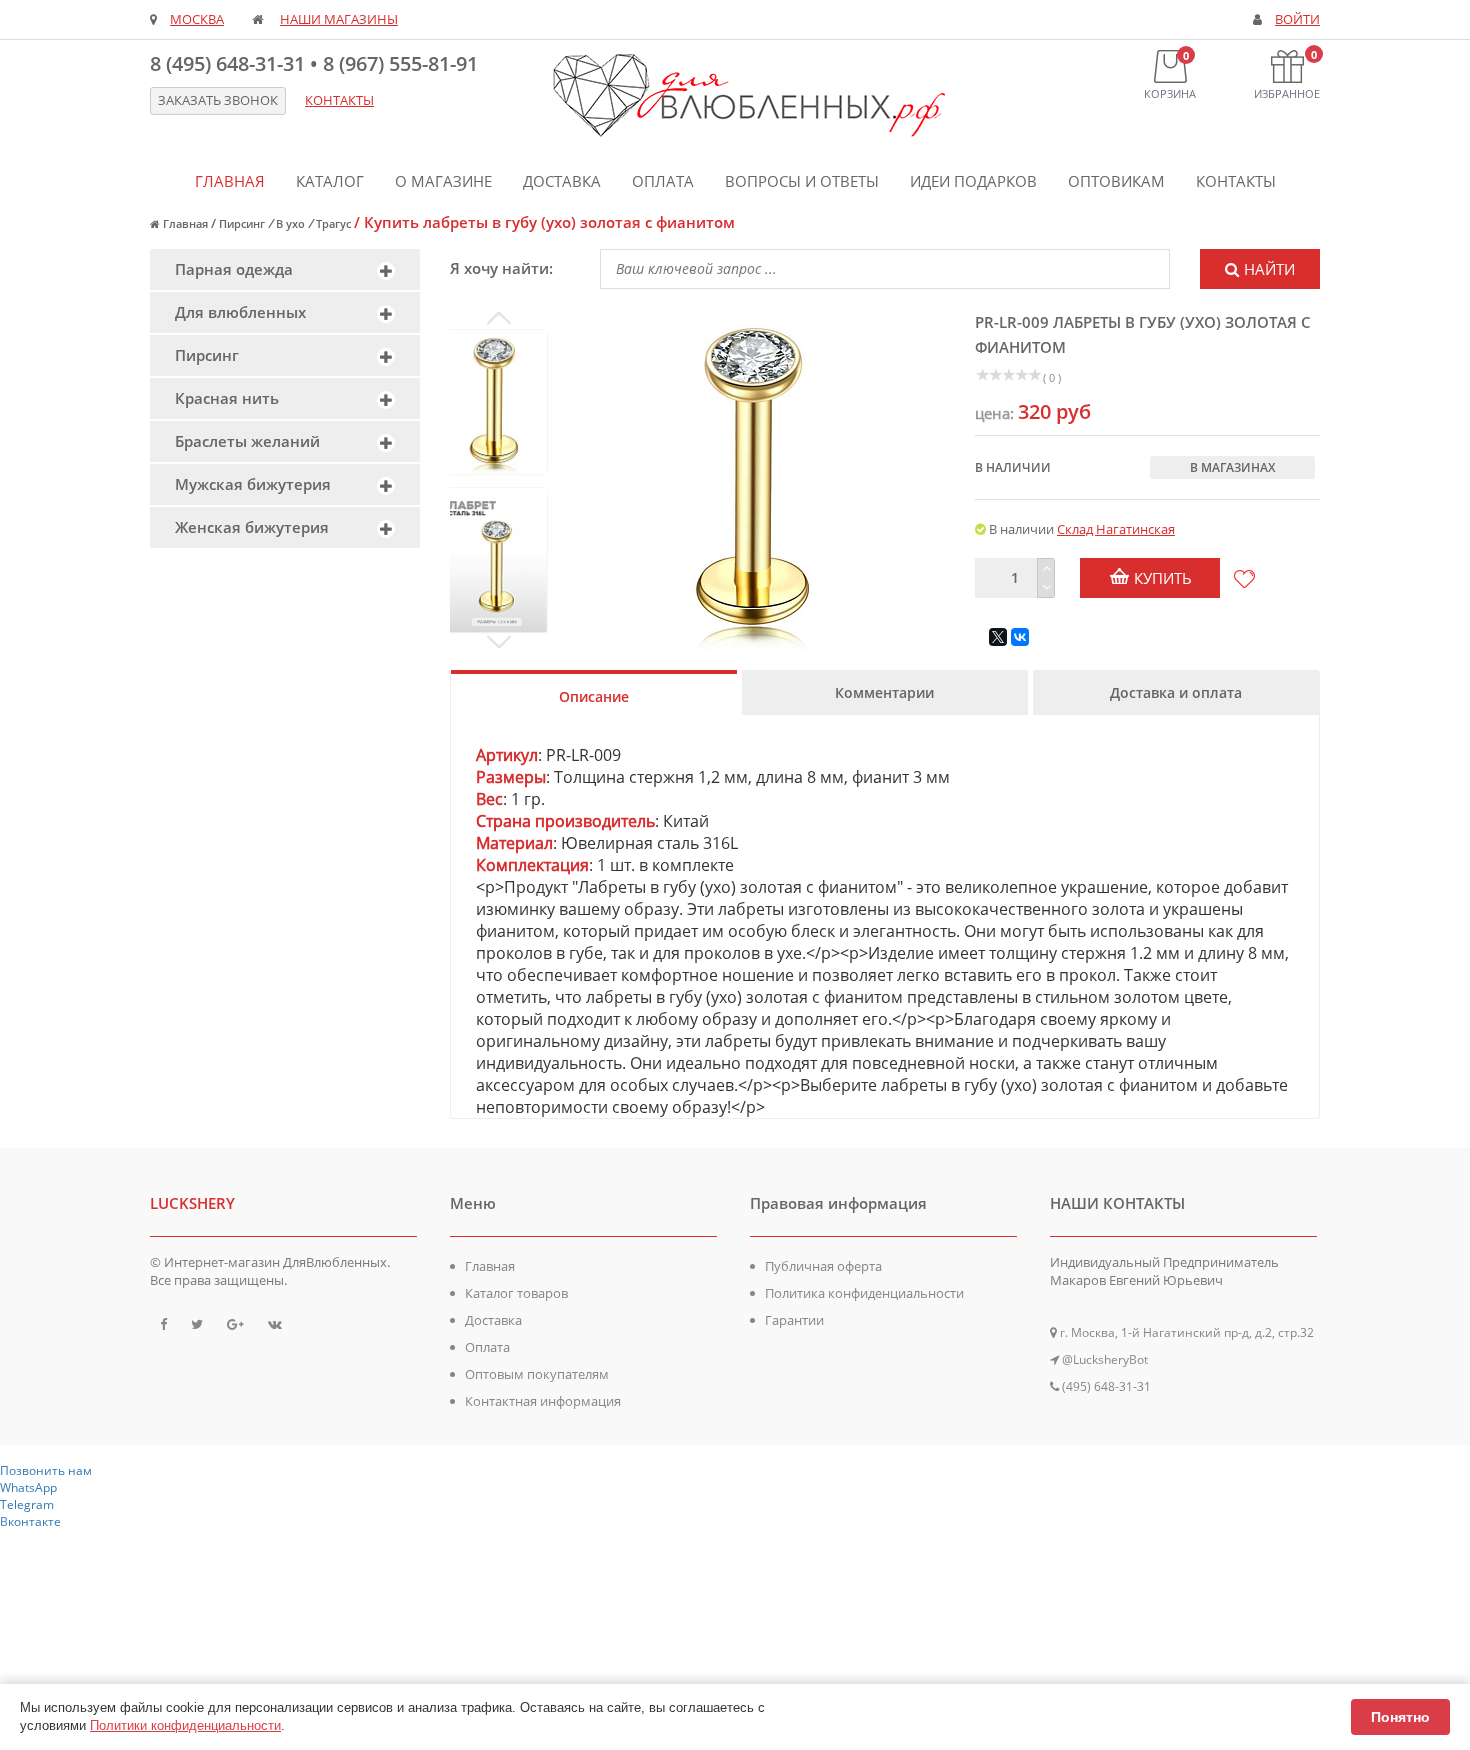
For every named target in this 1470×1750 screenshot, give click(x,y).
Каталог (330, 181)
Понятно (1400, 1717)
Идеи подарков (973, 181)
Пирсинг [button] (207, 355)
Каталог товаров (516, 1293)
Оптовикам (1116, 181)
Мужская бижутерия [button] (253, 484)
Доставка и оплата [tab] (1176, 692)
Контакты (1236, 181)
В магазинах (1232, 467)
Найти (1269, 269)
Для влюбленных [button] (240, 312)
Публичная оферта (823, 1266)
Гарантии (794, 1320)
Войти (1297, 19)
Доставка (562, 181)
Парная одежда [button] (234, 269)
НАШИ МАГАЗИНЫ (339, 19)
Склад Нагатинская (1116, 529)
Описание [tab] (594, 696)
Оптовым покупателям (537, 1374)
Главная (230, 181)
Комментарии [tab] (884, 692)
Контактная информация (543, 1401)
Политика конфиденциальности (864, 1293)
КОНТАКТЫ (339, 100)
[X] (998, 637)
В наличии (1013, 467)
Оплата (663, 181)
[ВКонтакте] (1020, 637)
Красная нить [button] (227, 398)
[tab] (285, 269)
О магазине (443, 181)
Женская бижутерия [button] (252, 527)
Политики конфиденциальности (185, 1725)
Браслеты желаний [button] (247, 441)
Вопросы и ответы (802, 181)
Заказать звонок (218, 100)
